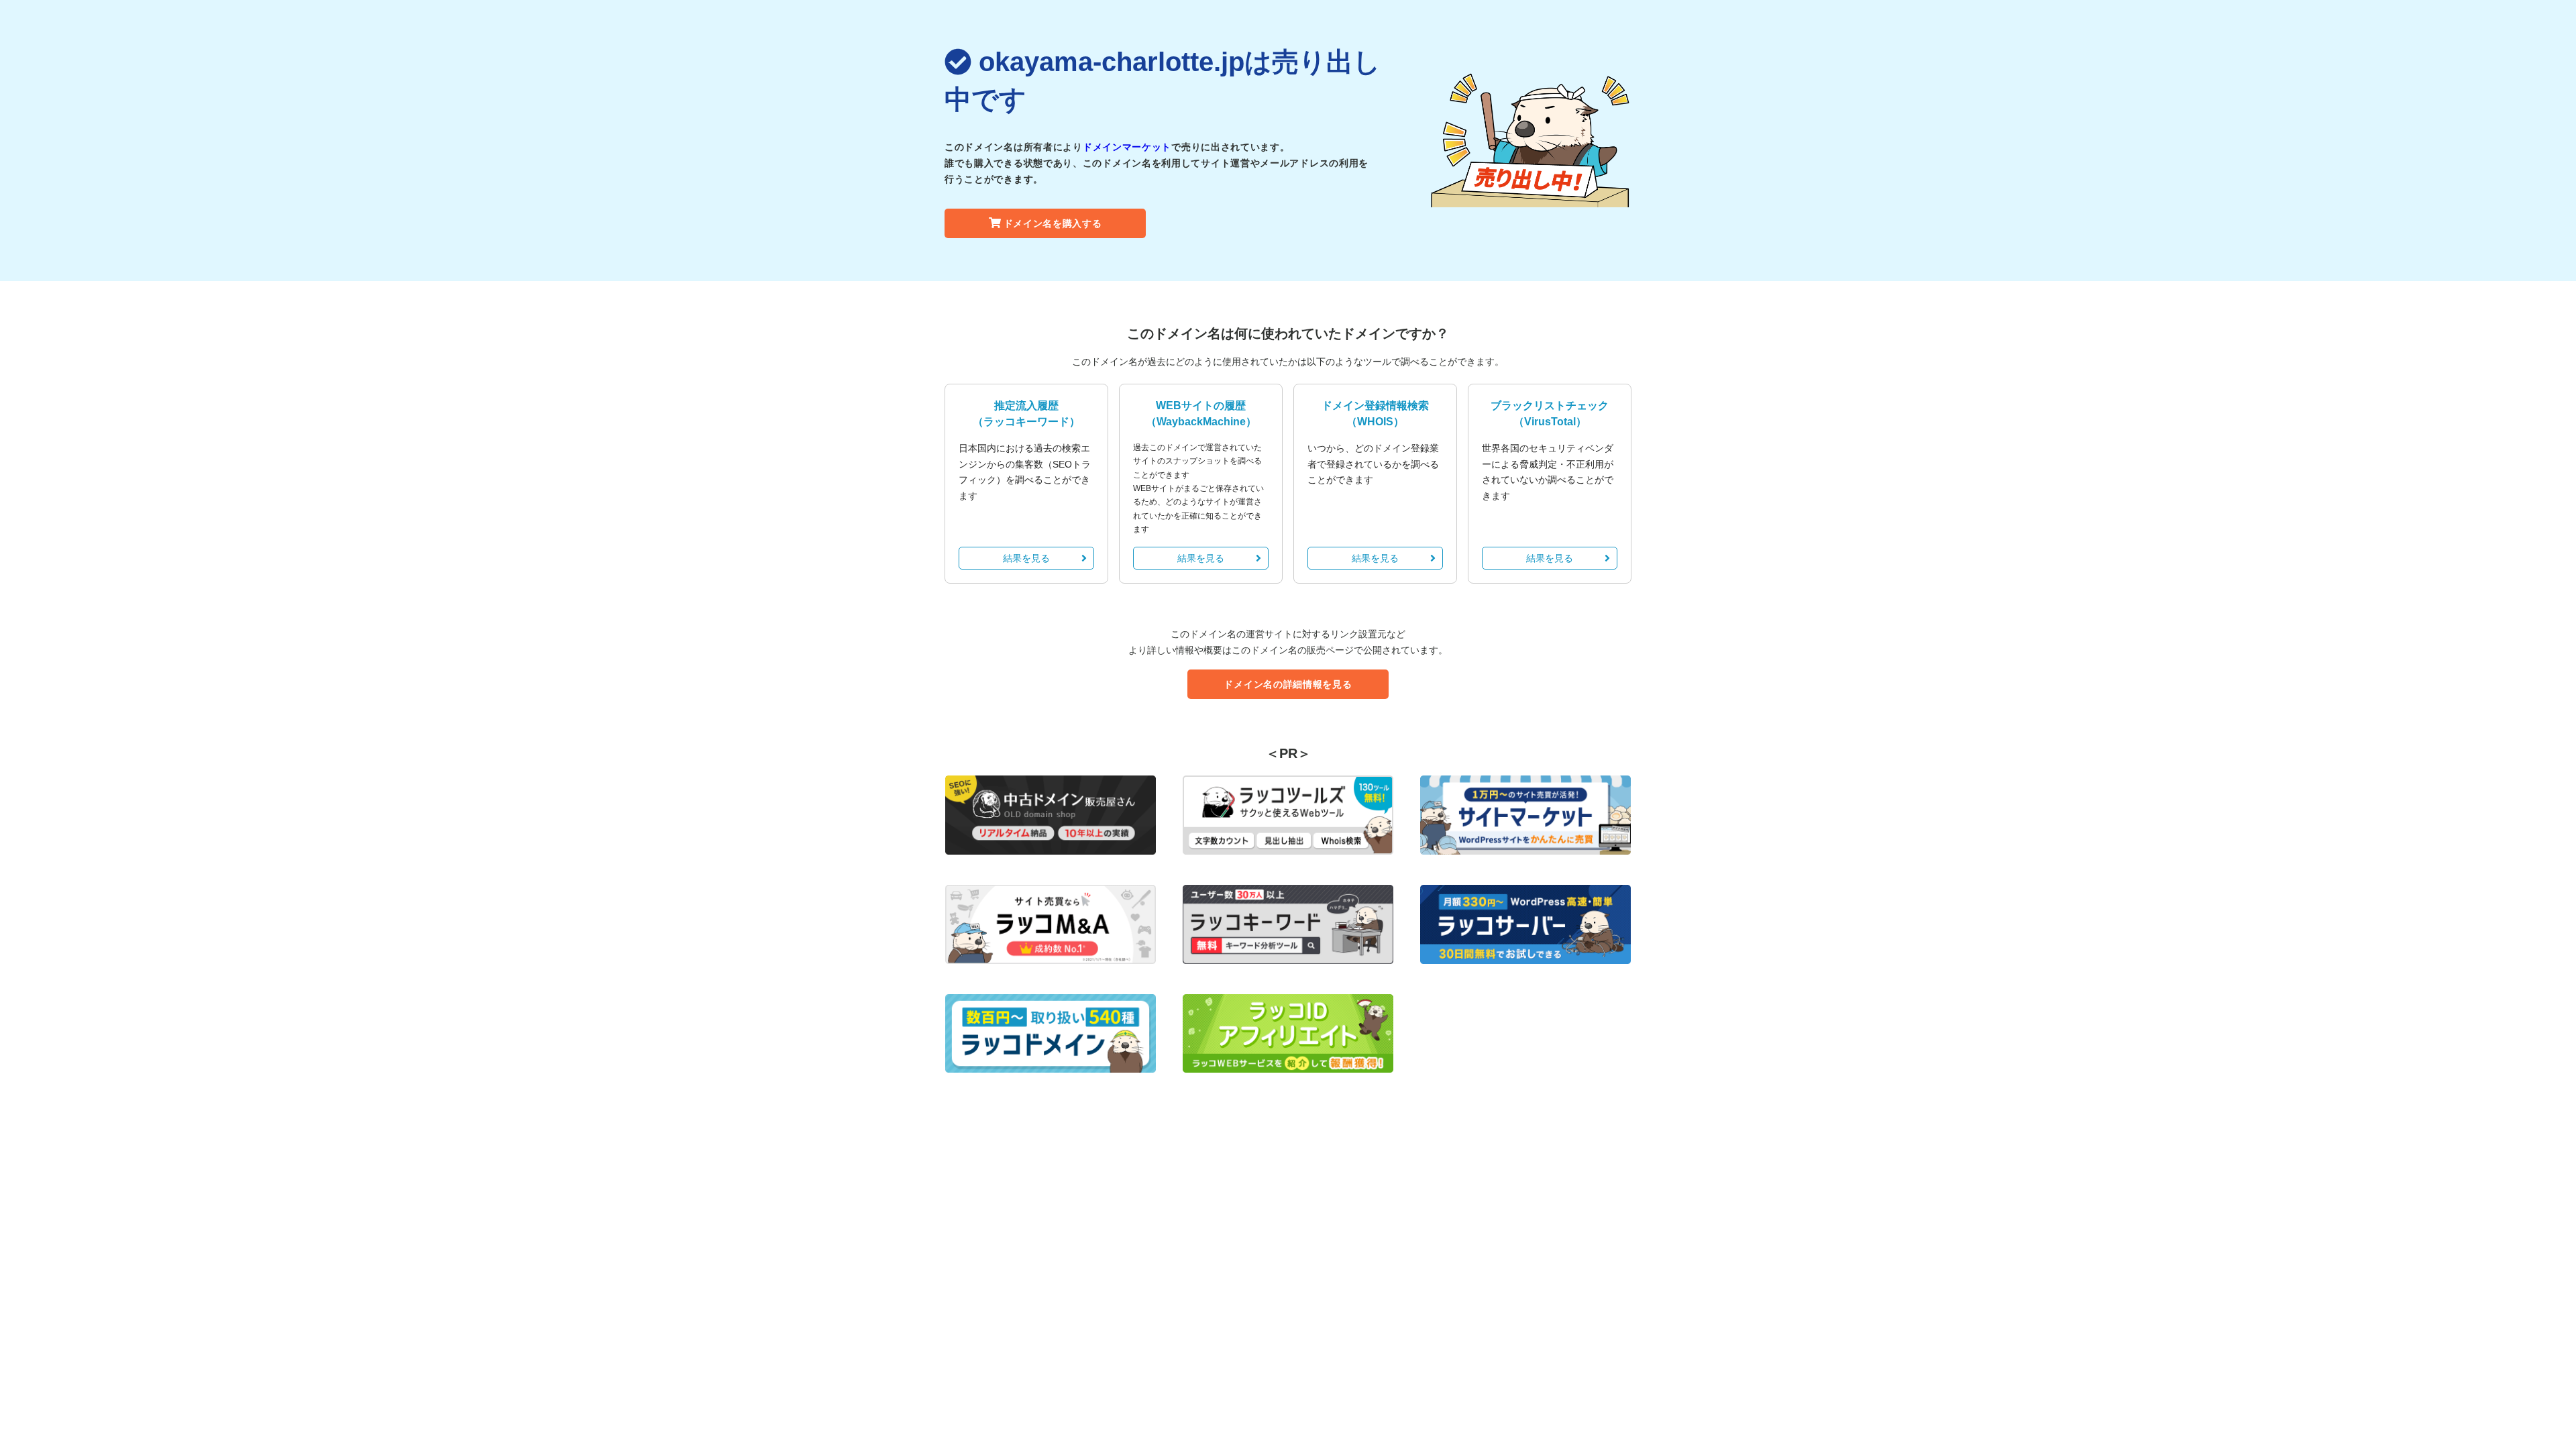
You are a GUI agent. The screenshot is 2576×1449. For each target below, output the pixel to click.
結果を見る (1026, 558)
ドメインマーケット (1127, 147)
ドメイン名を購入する (1053, 223)
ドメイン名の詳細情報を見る (1288, 684)
